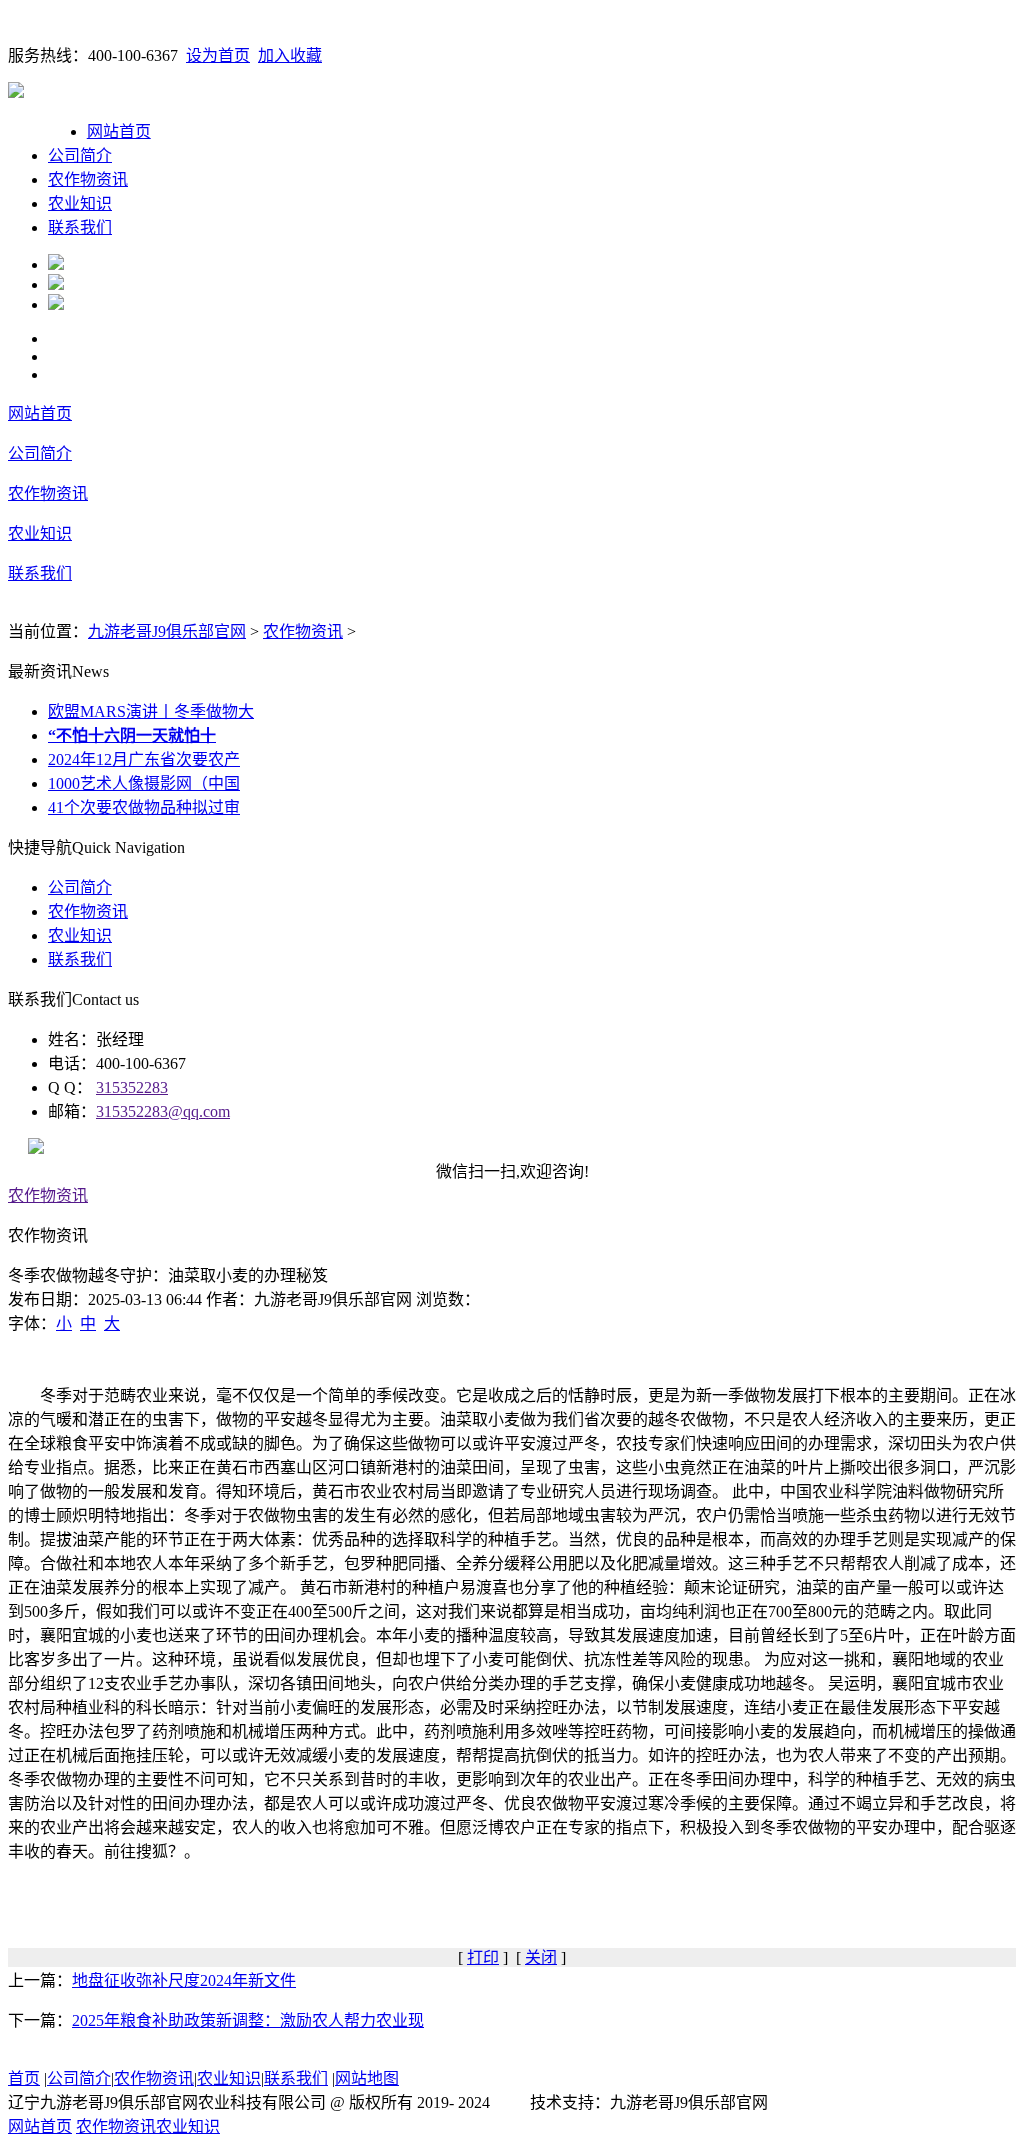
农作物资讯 (88, 179)
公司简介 (80, 155)
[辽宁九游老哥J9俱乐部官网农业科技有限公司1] (56, 264)
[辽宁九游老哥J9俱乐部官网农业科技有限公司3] (56, 304)
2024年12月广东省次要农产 (144, 759)
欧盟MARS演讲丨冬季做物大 (151, 711)
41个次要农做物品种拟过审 (144, 807)
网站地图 (367, 2078)
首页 (24, 2078)
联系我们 (80, 227)
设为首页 (218, 55)
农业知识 (80, 203)
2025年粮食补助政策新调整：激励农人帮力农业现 (248, 2020)
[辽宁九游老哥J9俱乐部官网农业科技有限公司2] (56, 284)
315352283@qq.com (163, 1111)
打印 (483, 1957)
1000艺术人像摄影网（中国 (144, 783)
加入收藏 (290, 55)
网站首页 (119, 131)
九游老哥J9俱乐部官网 (167, 631)
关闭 (541, 1957)
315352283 (132, 1087)
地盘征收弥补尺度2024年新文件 (184, 1980)
